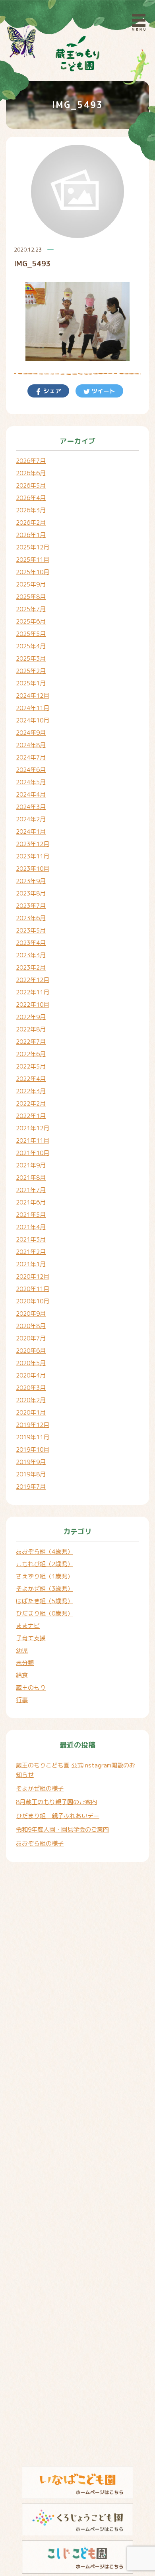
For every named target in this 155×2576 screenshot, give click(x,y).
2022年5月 (31, 1066)
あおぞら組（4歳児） (45, 1552)
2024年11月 (33, 708)
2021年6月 (31, 1202)
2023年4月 (31, 943)
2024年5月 (31, 782)
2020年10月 (33, 1301)
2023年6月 (31, 918)
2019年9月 (31, 1462)
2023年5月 (31, 930)
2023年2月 (31, 967)
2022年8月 (31, 1029)
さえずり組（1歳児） (45, 1576)
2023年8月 (31, 893)
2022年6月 (31, 1054)
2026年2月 (31, 522)
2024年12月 (33, 696)
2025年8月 (31, 597)
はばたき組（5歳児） (45, 1601)
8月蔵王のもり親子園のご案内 (56, 1802)
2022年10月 (33, 1005)
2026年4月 (31, 498)
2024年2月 (31, 819)
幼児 (22, 1650)
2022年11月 (33, 992)
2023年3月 (31, 955)
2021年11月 (33, 1140)
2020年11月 (33, 1289)
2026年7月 (31, 461)
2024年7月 (31, 757)
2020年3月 (31, 1388)
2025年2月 (31, 671)
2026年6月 (31, 473)
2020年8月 (31, 1326)
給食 (22, 1675)
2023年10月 (33, 869)
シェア (51, 391)
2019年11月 (33, 1437)
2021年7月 (31, 1190)
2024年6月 (31, 770)
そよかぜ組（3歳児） (45, 1589)
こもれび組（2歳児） (45, 1564)
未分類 (25, 1663)
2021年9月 (31, 1165)
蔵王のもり (31, 1687)
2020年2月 (31, 1400)
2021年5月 (31, 1215)
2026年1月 (31, 535)
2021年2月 (31, 1252)
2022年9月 (31, 1017)
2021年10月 (33, 1153)
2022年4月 (31, 1079)
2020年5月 (31, 1363)
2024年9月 (31, 733)
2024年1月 (31, 831)
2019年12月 (33, 1425)
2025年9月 (31, 584)
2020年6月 (31, 1351)
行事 (22, 1700)
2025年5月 (31, 634)
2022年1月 (31, 1116)
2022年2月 (31, 1103)
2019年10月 (33, 1449)
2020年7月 (31, 1338)
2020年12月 (33, 1276)
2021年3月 (31, 1239)
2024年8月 (31, 745)
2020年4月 (31, 1375)
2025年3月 (31, 658)
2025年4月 (31, 646)
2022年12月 (33, 980)
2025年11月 (33, 560)
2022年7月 (31, 1042)
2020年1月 (31, 1412)
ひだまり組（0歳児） (45, 1613)
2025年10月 (33, 572)
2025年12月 (33, 547)
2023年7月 (31, 906)
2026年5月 (31, 485)
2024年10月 (33, 720)
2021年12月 (33, 1128)
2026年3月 (31, 510)
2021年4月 (31, 1227)
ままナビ (28, 1626)
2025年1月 (31, 683)
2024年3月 (31, 807)
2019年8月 (31, 1474)
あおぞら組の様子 (40, 1843)
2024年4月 (31, 794)
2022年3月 (31, 1091)
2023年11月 (33, 856)
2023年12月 (33, 844)
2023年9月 (31, 881)
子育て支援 (31, 1638)
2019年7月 (31, 1487)
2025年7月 (31, 609)
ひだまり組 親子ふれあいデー (58, 1816)
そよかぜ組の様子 (40, 1788)
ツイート (103, 391)
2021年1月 (31, 1264)
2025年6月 (31, 621)
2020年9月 (31, 1314)
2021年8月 (31, 1178)
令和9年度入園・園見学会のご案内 (62, 1829)
